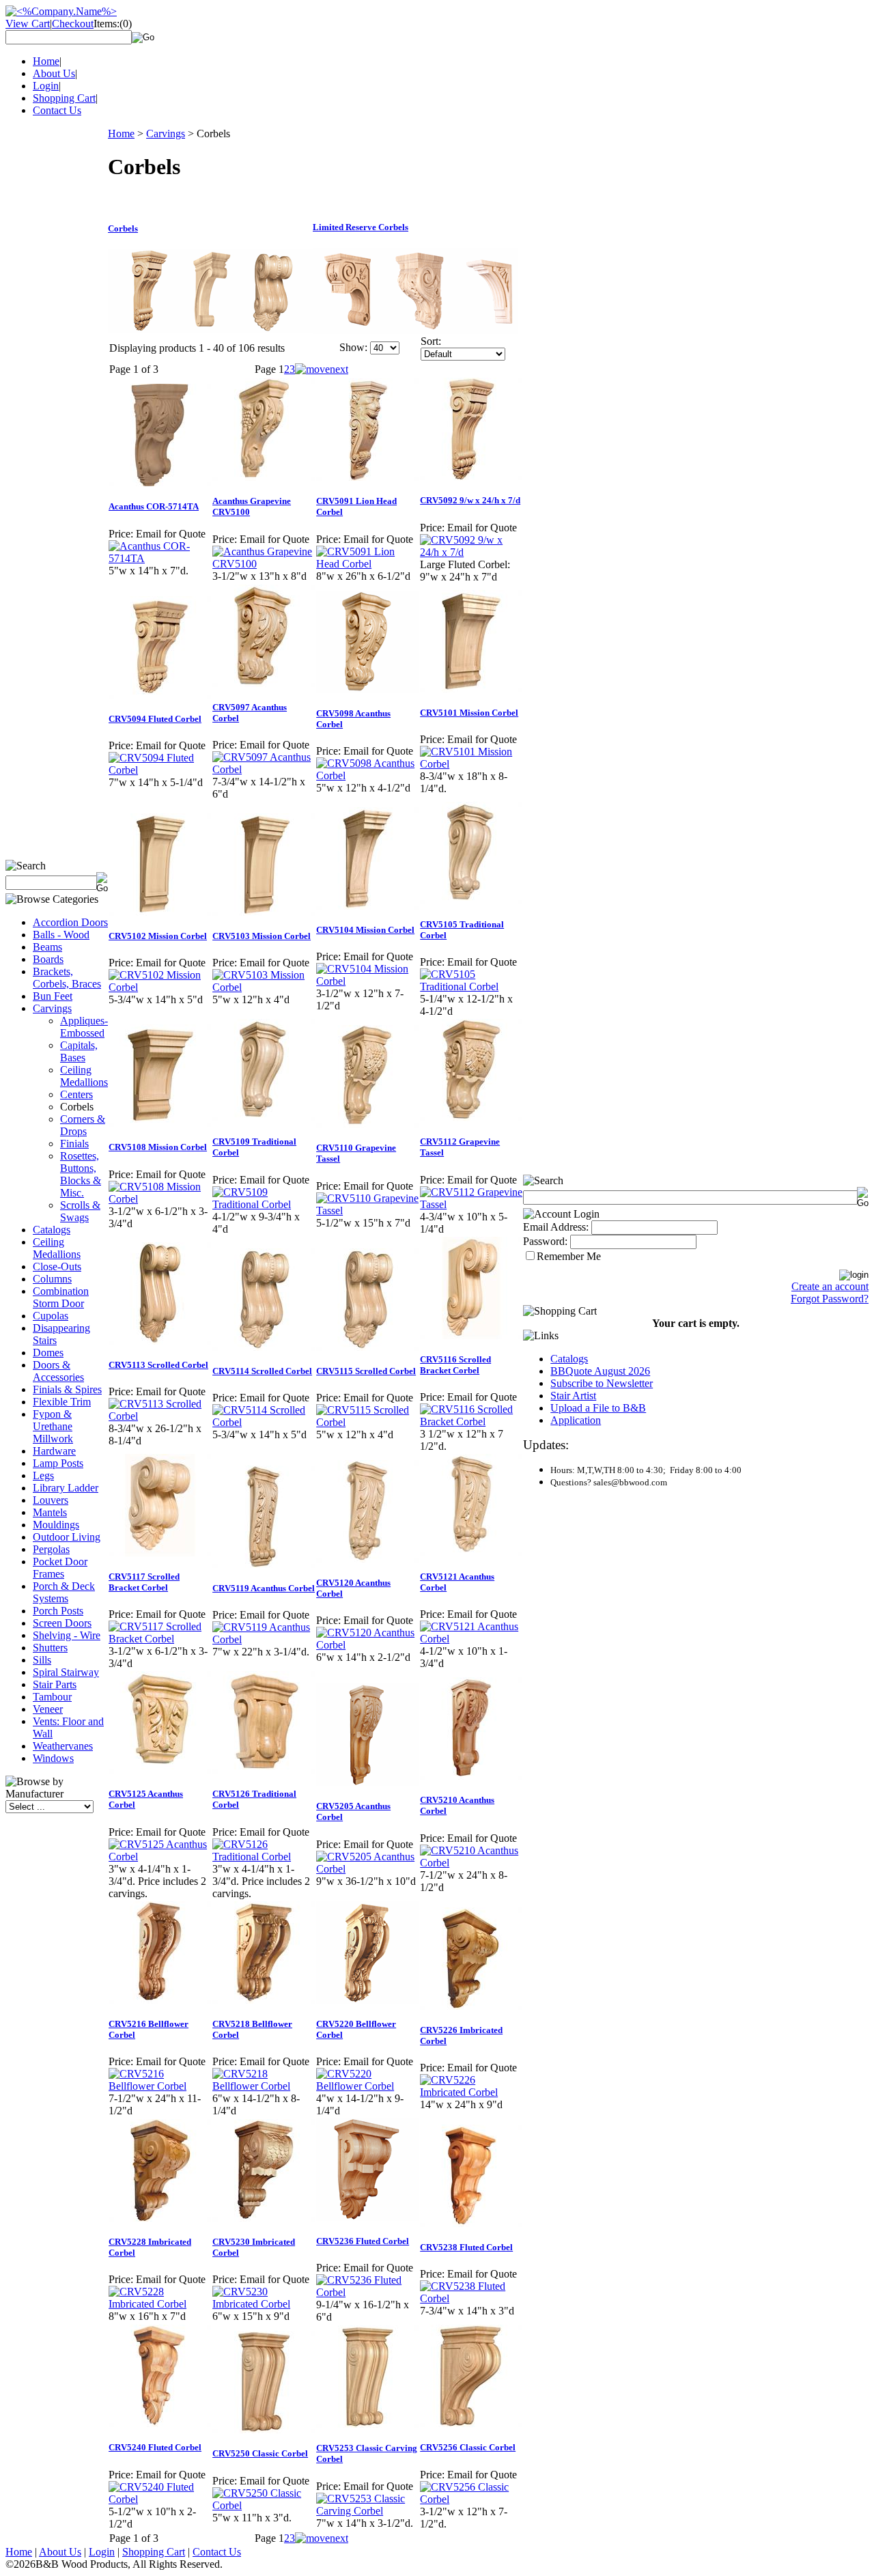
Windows (53, 1758)
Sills (42, 1660)
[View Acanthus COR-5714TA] (160, 558)
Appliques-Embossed (84, 1027)
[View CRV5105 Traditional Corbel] (471, 986)
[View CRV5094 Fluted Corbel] (160, 770)
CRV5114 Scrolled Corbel (262, 1371)
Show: (353, 347)
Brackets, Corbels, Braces (67, 978)
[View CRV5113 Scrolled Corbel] (160, 1416)
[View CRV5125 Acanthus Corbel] (160, 1857)
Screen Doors (62, 1623)
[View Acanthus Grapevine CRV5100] (264, 564)
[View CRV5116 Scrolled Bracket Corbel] (471, 1422)
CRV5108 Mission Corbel (158, 1147)
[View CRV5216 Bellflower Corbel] (160, 2086)
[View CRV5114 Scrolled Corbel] (264, 1422)
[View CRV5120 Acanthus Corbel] (367, 1645)
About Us (54, 73)
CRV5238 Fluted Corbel (466, 2247)
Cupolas (51, 1316)
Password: (545, 1241)
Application (576, 1420)
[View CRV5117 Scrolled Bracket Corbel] (160, 1639)
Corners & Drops (83, 1125)
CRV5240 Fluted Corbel (155, 2447)
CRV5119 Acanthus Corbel (264, 1588)
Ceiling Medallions (84, 1076)
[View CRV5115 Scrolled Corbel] (367, 1422)
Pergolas (51, 1549)
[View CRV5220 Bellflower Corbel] (367, 2086)
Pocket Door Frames (60, 1568)
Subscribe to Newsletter (602, 1383)
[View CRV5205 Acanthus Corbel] (367, 1869)
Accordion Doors (70, 922)
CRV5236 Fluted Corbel (363, 2241)
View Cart (28, 24)
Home (46, 61)
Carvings (52, 1008)
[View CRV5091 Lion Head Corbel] (367, 564)
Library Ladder (66, 1488)
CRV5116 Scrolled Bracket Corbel (455, 1365)
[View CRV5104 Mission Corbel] (367, 981)
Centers (76, 1094)
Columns (52, 1279)
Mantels (50, 1512)
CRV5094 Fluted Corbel (155, 719)
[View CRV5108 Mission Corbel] (160, 1199)
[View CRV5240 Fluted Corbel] (160, 2499)
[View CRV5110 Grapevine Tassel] (367, 1210)
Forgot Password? (830, 1299)
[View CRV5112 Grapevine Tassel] (471, 1204)
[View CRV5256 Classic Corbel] (471, 2499)
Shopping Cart (64, 98)
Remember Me (569, 1256)
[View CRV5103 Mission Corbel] (264, 987)
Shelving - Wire (67, 1635)
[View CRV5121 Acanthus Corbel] (471, 1639)
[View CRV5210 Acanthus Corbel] (471, 1863)
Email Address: (556, 1227)
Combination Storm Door (61, 1297)
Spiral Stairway (66, 1672)
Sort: (431, 341)
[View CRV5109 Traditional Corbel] (264, 1204)
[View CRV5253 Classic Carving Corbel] (367, 2511)
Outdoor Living (67, 1537)
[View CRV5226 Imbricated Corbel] (471, 2092)
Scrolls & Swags (80, 1211)
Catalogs (52, 1230)
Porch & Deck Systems (64, 1592)
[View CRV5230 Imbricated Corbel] (264, 2304)
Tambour (52, 1697)
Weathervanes (63, 1746)
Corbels (123, 228)
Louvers (51, 1500)
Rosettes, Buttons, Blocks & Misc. (81, 1174)
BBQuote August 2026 (600, 1371)
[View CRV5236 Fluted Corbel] (367, 2292)
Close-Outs (57, 1266)
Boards (48, 959)
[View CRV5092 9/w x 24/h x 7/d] (471, 552)
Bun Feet (53, 996)
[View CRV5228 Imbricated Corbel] (160, 2304)
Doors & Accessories (58, 1371)
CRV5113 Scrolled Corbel (158, 1365)
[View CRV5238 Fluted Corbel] (471, 2298)
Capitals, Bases (79, 1051)
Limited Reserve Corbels (361, 227)
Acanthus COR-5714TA (154, 506)
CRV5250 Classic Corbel (260, 2453)
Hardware (54, 1451)
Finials (74, 1144)
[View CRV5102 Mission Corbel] (160, 987)
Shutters (50, 1648)
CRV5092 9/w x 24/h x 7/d (470, 500)
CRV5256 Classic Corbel (468, 2447)
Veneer (48, 1709)
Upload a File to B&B (598, 1408)
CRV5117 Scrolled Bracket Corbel (144, 1582)
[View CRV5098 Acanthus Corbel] (367, 775)
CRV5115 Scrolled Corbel (366, 1371)
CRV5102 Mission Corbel (158, 936)
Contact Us (57, 110)
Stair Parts (55, 1684)
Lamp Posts (58, 1463)
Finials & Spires (67, 1389)
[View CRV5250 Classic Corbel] (264, 2505)
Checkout (73, 24)
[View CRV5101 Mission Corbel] (471, 764)
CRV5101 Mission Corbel (469, 713)
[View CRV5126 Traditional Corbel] (264, 1857)
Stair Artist (573, 1396)
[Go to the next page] (322, 369)
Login (46, 86)
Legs (43, 1475)
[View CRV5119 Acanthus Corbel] (264, 1639)
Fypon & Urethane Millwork (53, 1426)
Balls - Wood (61, 935)
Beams (47, 947)
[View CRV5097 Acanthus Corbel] (264, 769)
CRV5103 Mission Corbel (262, 936)
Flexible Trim (62, 1402)
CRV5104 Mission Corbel (365, 930)
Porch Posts (58, 1611)
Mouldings (56, 1525)
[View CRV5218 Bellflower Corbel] (264, 2086)
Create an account (830, 1286)
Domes (48, 1353)
